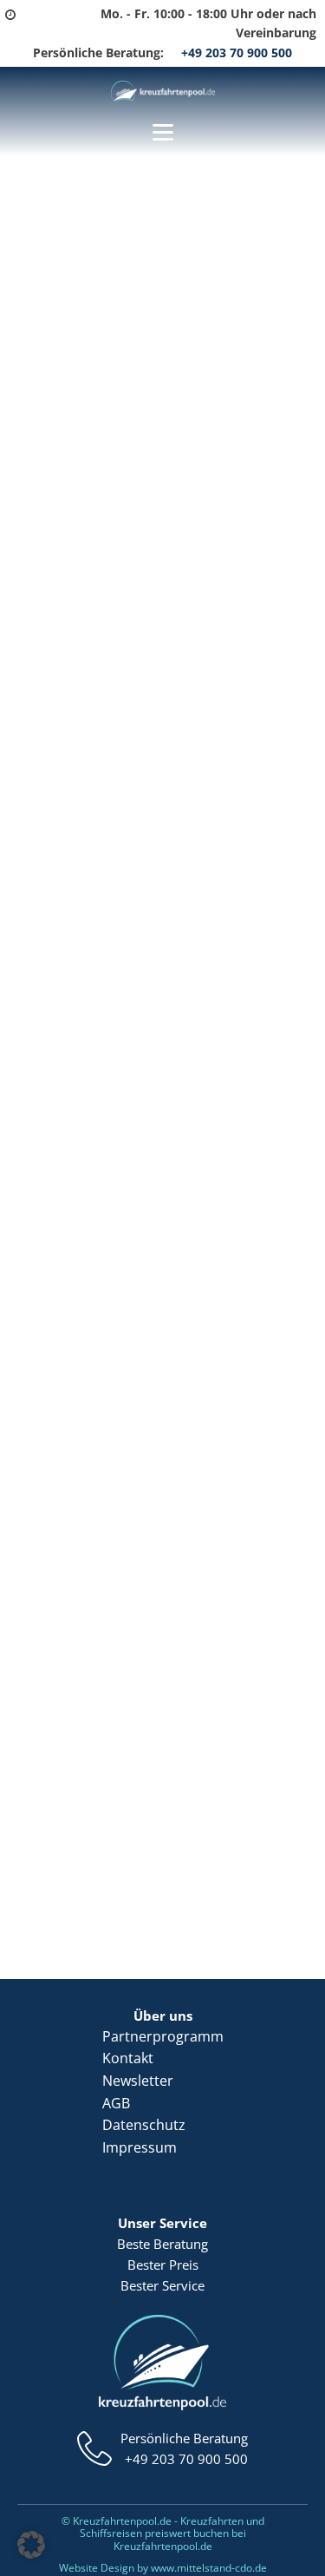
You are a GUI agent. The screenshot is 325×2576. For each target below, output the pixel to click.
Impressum (140, 2147)
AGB (116, 2103)
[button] (31, 2545)
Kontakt (128, 2058)
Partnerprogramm (163, 2036)
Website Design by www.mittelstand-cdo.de (163, 2568)
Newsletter (138, 2081)
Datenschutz (144, 2125)
